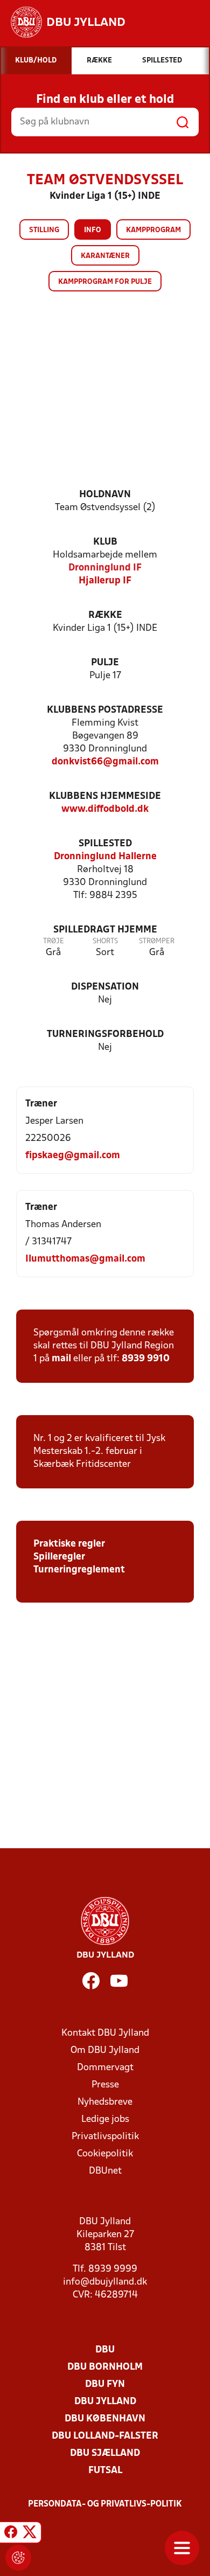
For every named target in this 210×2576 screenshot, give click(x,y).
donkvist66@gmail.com (105, 762)
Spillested (105, 844)
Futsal (105, 2471)
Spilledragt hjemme (105, 930)
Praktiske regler (69, 1544)
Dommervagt (105, 2068)
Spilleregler (59, 1557)
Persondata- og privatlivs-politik (105, 2504)
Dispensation (105, 987)
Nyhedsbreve (105, 2102)
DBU (105, 2350)
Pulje (105, 663)
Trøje (54, 941)
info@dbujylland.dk (105, 2282)
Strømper (157, 941)
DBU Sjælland (105, 2453)
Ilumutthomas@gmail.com (85, 1259)
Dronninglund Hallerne (105, 857)
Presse (105, 2085)
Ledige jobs (105, 2119)
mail (61, 1359)
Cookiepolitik (105, 2154)
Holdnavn (105, 495)
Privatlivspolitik (105, 2137)
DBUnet (105, 2171)
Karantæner (105, 256)
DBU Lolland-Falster (105, 2436)
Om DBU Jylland (105, 2051)
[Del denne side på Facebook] (11, 2534)
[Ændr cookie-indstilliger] (18, 2558)
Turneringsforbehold (105, 1035)
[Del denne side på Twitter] (30, 2534)
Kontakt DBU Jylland (105, 2033)
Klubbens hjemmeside (105, 796)
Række (105, 615)
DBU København (105, 2419)
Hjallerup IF (105, 581)
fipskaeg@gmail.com (73, 1156)
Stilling (44, 230)
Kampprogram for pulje (105, 282)
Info (93, 230)
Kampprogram (153, 230)
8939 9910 (146, 1359)
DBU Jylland (105, 2402)
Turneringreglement (79, 1570)
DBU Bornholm (105, 2367)
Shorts (105, 941)
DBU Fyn (105, 2384)
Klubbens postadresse (105, 710)
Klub (105, 542)
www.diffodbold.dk (105, 809)
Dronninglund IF (105, 568)
